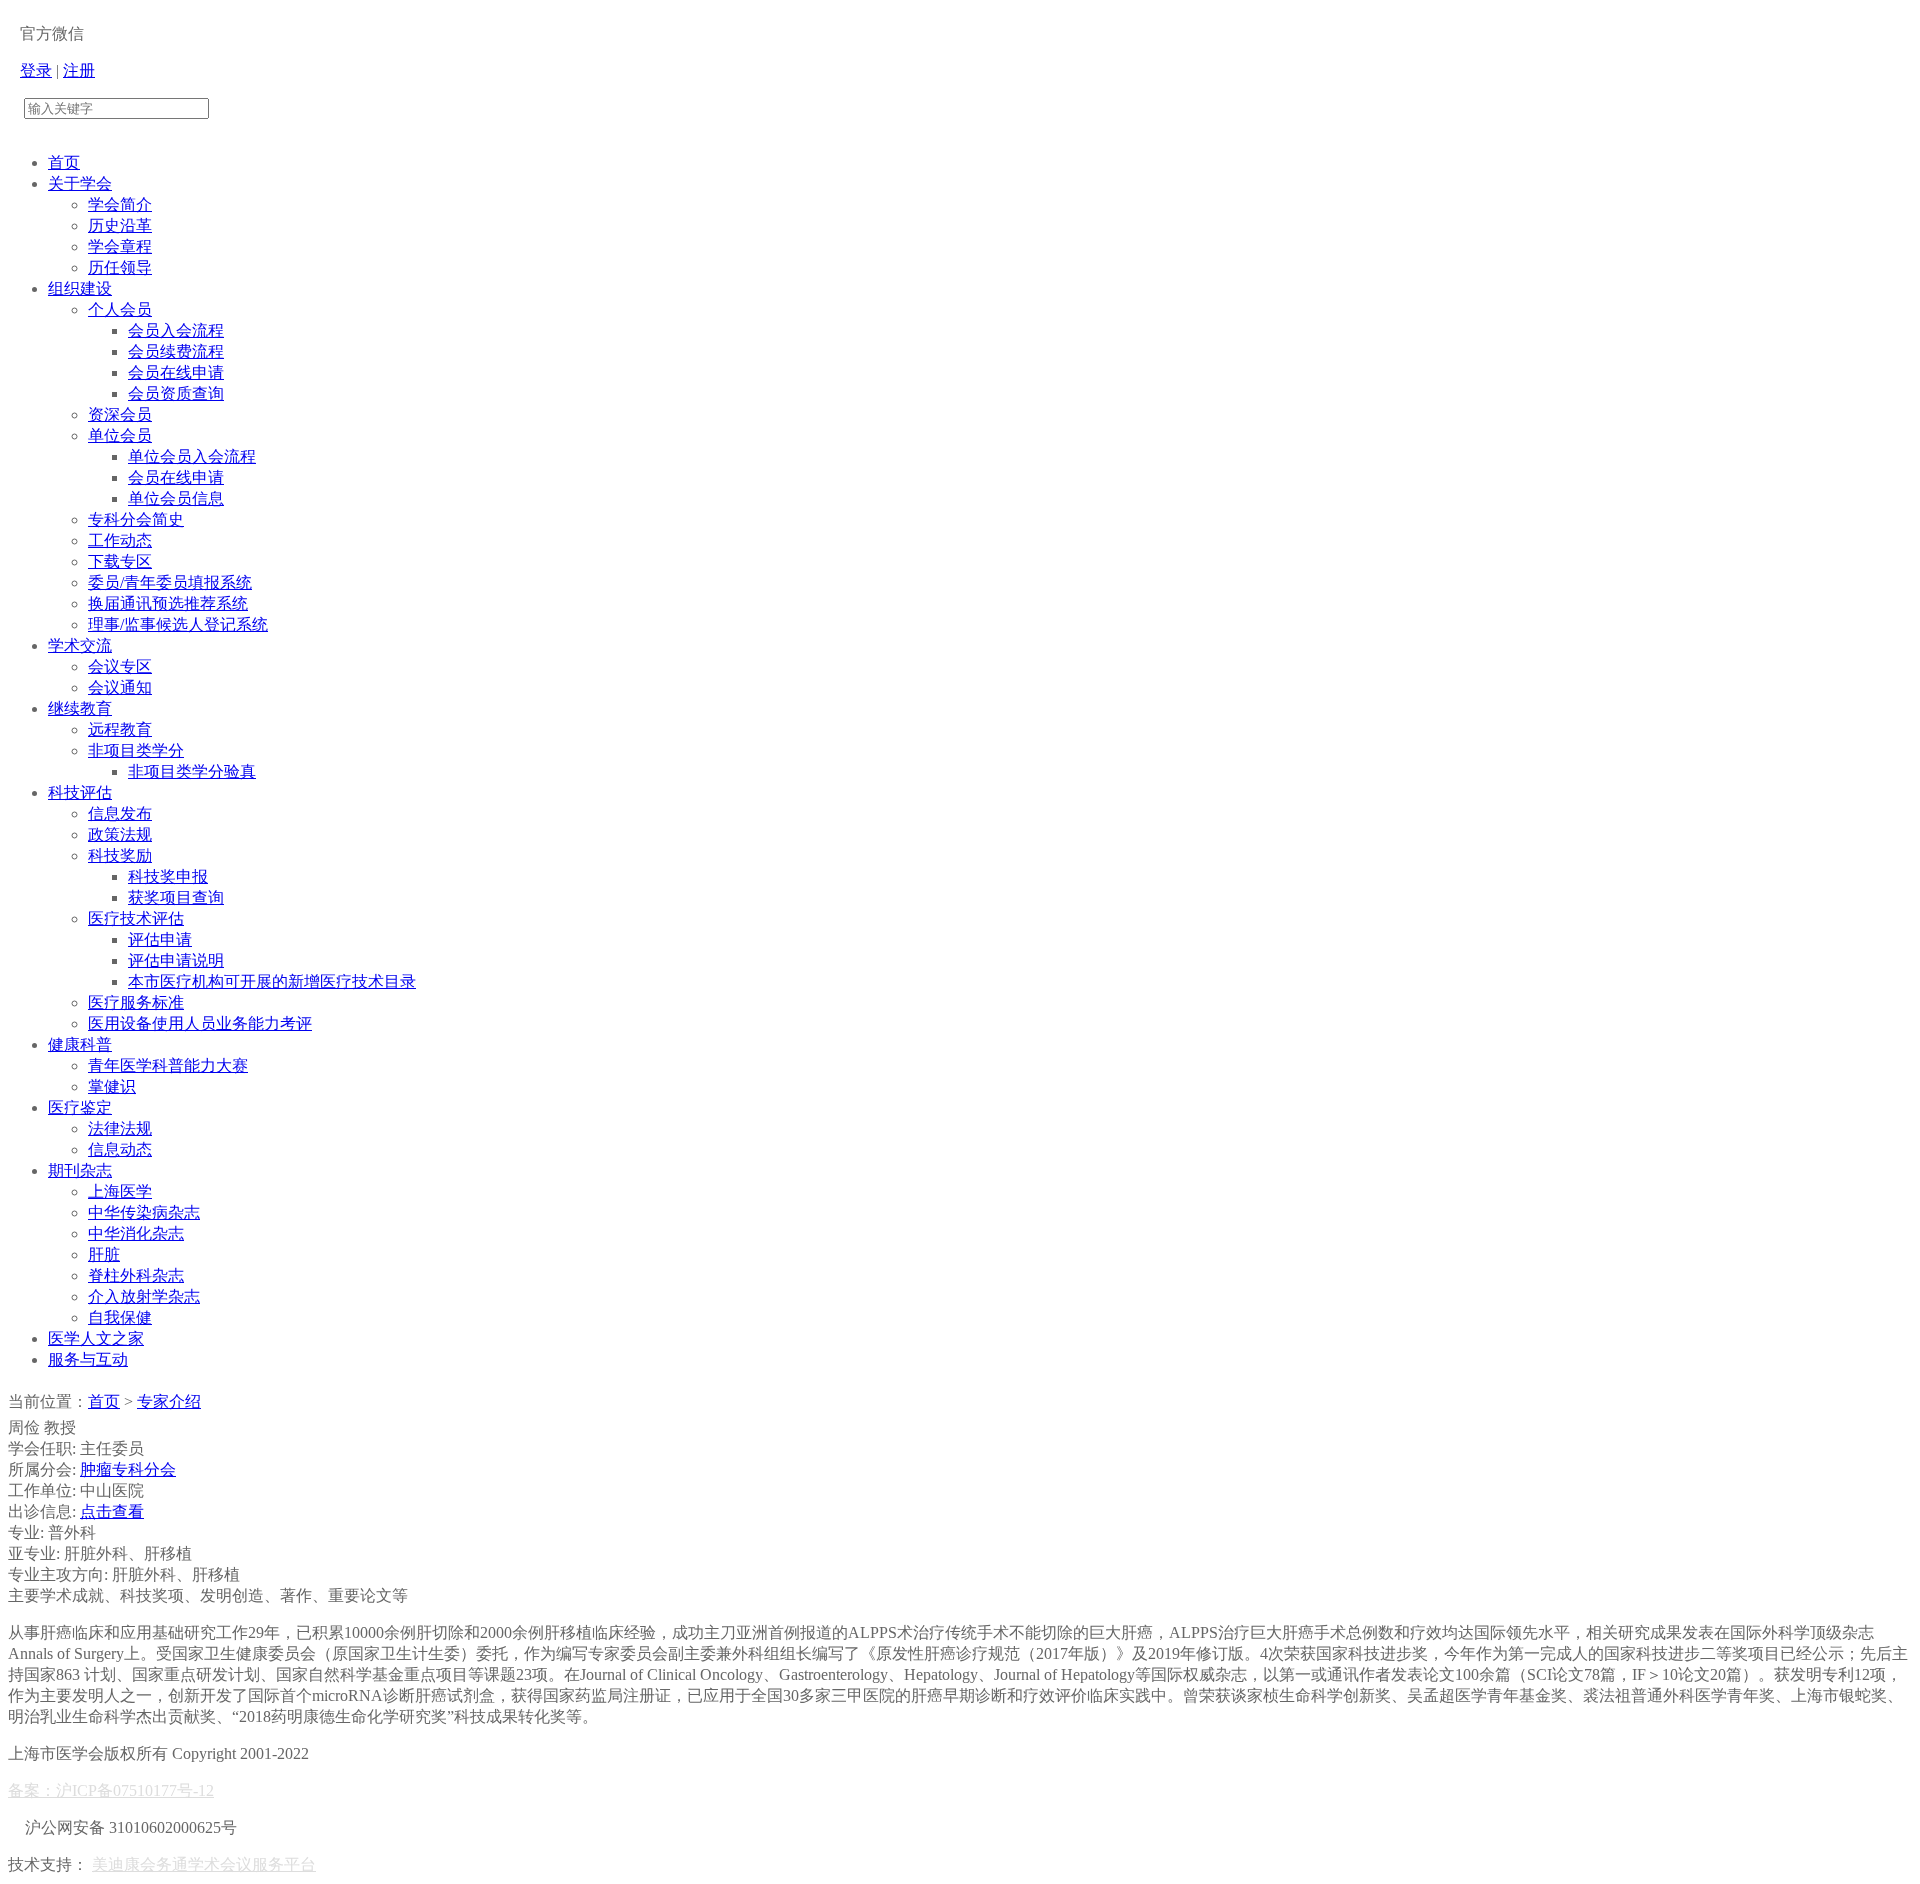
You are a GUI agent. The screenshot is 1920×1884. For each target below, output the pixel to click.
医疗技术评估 (136, 918)
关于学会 (80, 183)
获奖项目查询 (176, 897)
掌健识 (112, 1086)
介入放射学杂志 (144, 1296)
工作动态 (120, 540)
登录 (36, 70)
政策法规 (120, 834)
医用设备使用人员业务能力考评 (200, 1023)
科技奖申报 (168, 876)
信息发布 (120, 813)
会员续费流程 (176, 351)
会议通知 (120, 687)
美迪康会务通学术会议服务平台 (204, 1864)
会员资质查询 (176, 393)
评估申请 (160, 939)
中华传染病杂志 (144, 1212)
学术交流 (80, 645)
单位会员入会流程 (192, 456)
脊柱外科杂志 (136, 1275)
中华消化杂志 (136, 1233)
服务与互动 (88, 1359)
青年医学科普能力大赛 (168, 1065)
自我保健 (120, 1317)
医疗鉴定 (80, 1107)
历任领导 (120, 267)
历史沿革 (120, 225)
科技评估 (80, 792)
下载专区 (120, 561)
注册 (79, 70)
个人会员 (120, 309)
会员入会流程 (176, 330)
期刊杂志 (80, 1170)
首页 (64, 162)
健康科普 (80, 1044)
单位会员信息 (176, 498)
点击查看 (112, 1511)
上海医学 (120, 1191)
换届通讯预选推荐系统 (168, 603)
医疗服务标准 (136, 1002)
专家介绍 (169, 1401)
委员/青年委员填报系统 (170, 582)
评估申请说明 (176, 960)
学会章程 (120, 246)
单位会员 (120, 435)
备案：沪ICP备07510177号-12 (111, 1790)
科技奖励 (120, 855)
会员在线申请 (176, 372)
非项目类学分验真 (192, 771)
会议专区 (120, 666)
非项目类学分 (136, 750)
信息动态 (120, 1149)
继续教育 (80, 708)
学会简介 (120, 204)
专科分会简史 (136, 519)
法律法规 (120, 1128)
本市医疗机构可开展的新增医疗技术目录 (272, 981)
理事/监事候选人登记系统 (178, 624)
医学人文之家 (96, 1338)
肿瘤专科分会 (128, 1469)
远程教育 (120, 729)
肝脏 (104, 1254)
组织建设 (80, 288)
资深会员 (120, 414)
